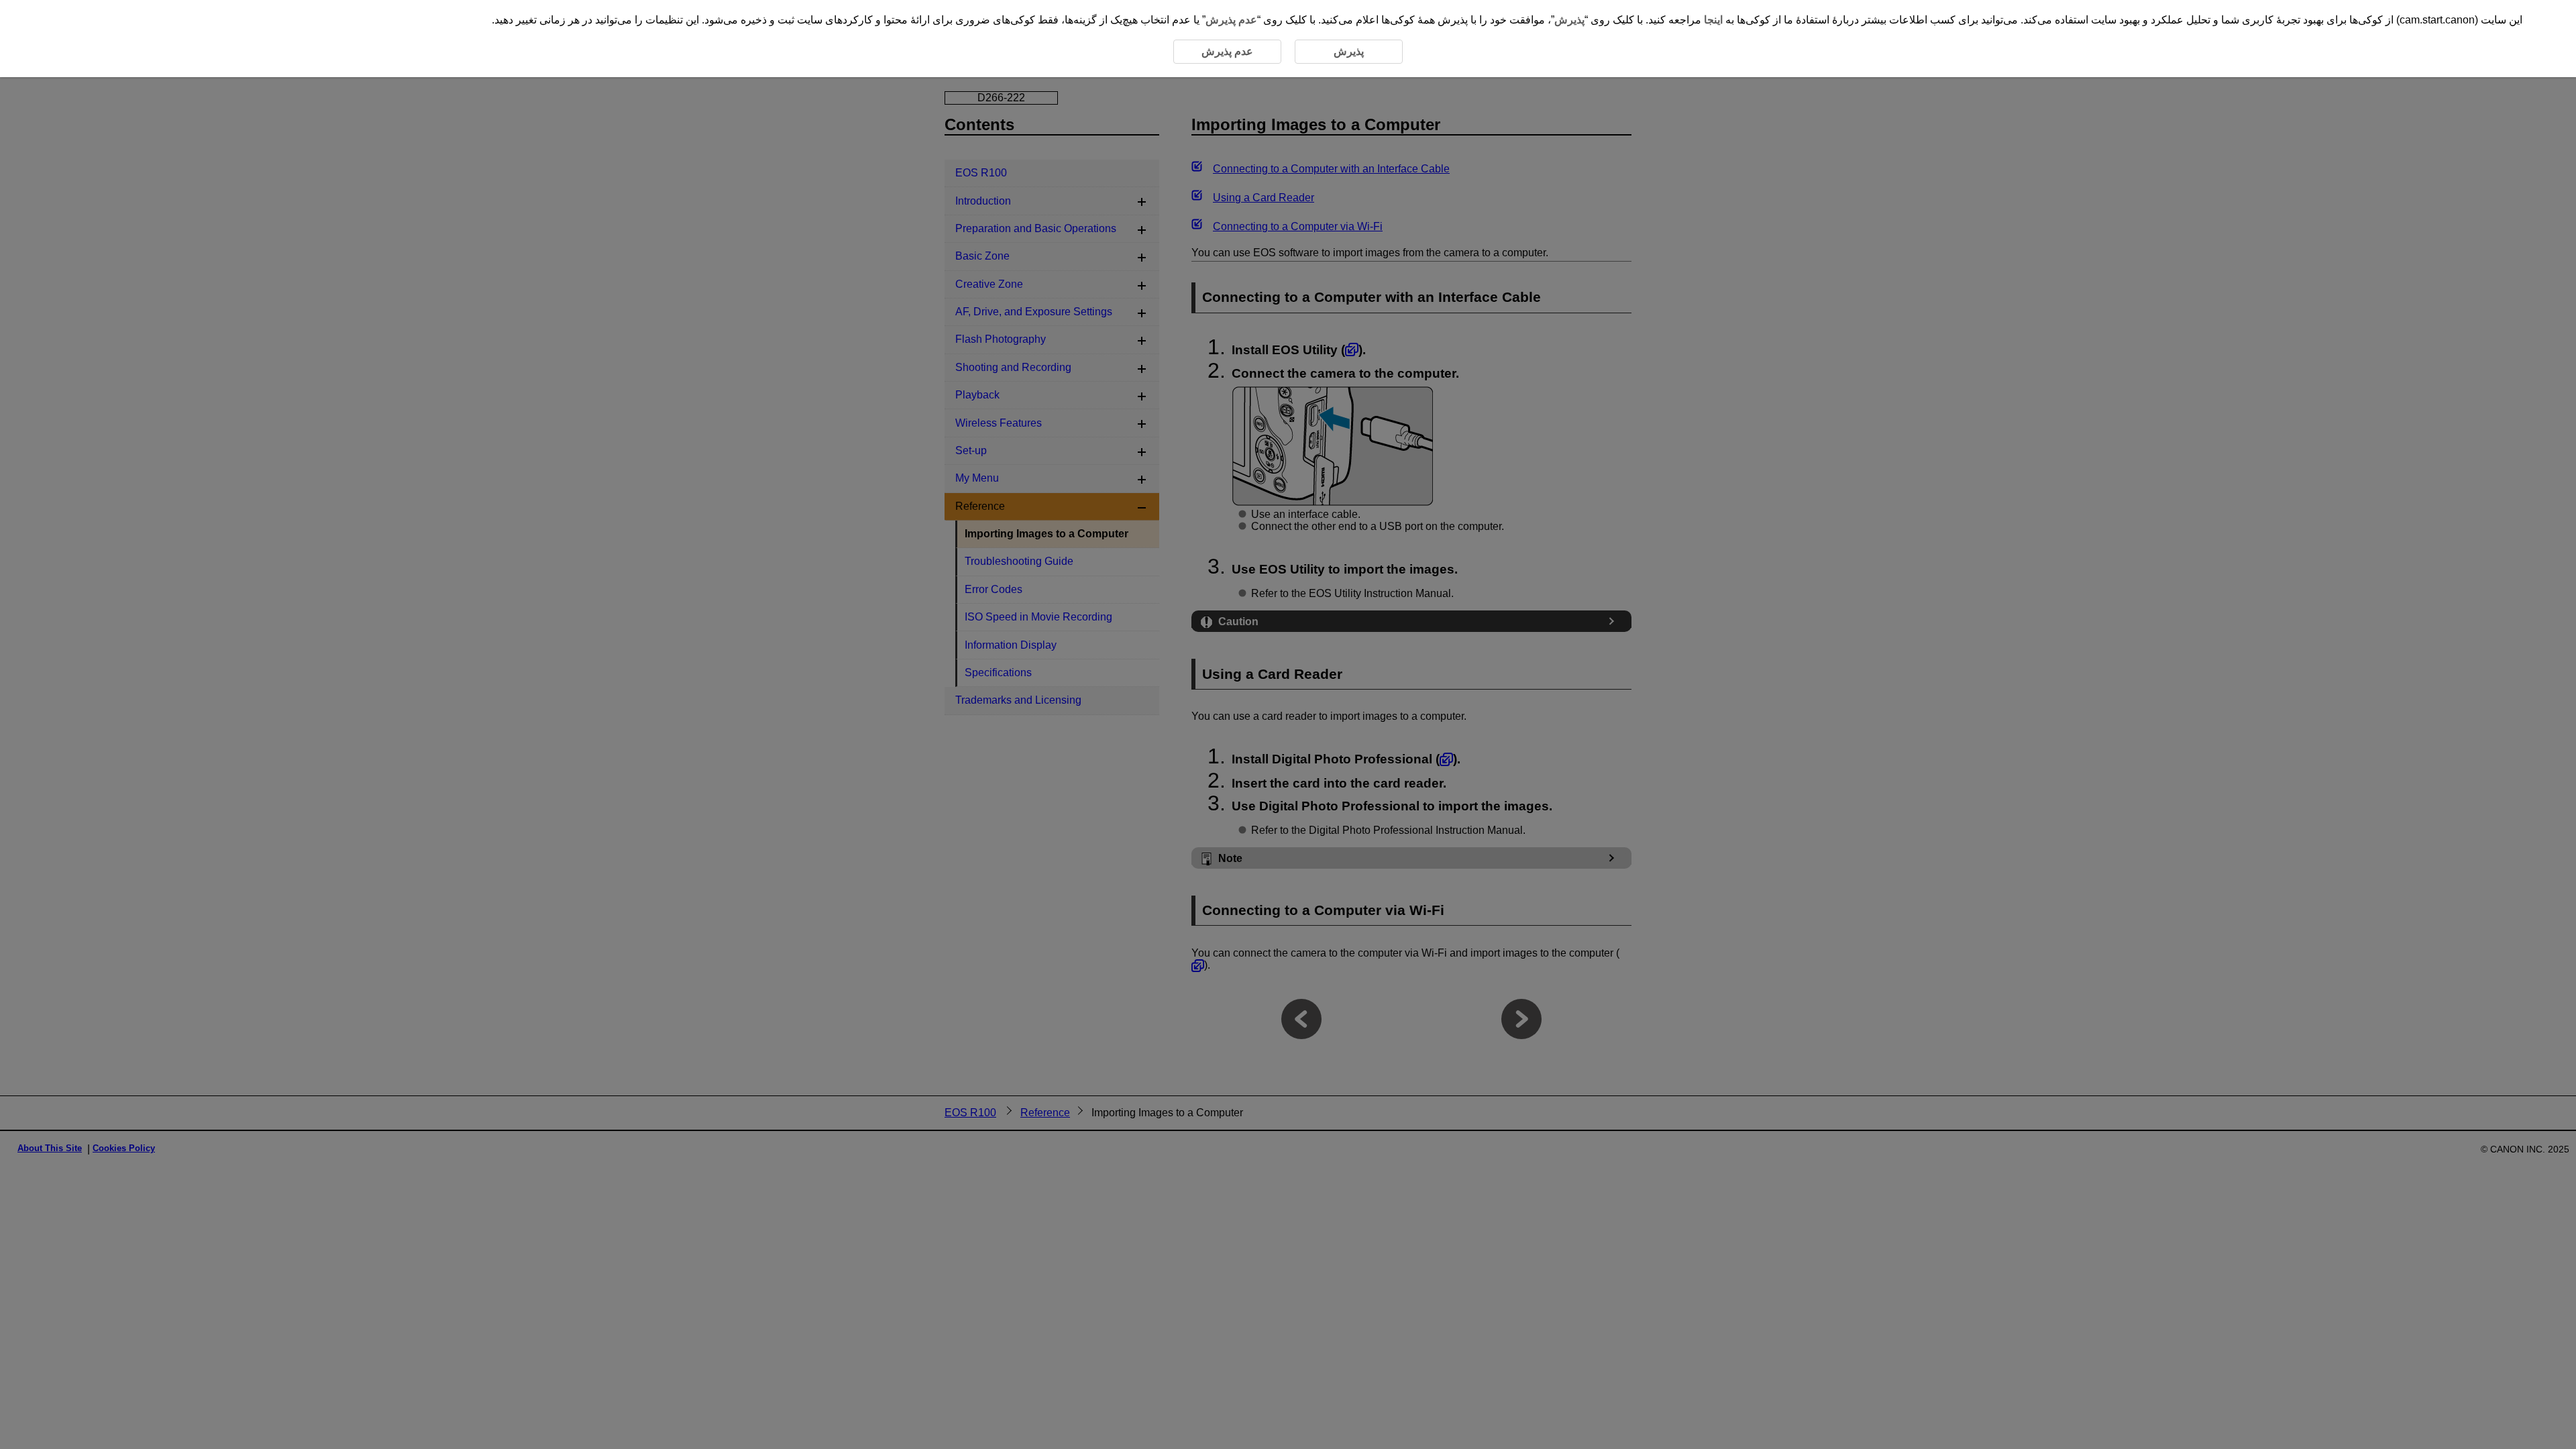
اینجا (1713, 20)
